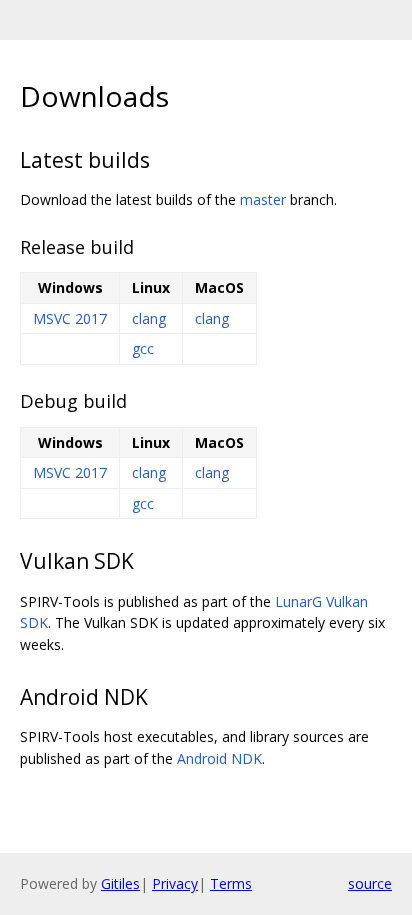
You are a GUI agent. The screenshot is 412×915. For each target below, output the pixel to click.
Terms (231, 883)
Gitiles (120, 883)
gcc (143, 348)
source (370, 883)
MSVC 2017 (70, 318)
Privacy (175, 883)
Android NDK (219, 758)
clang (149, 318)
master (263, 199)
